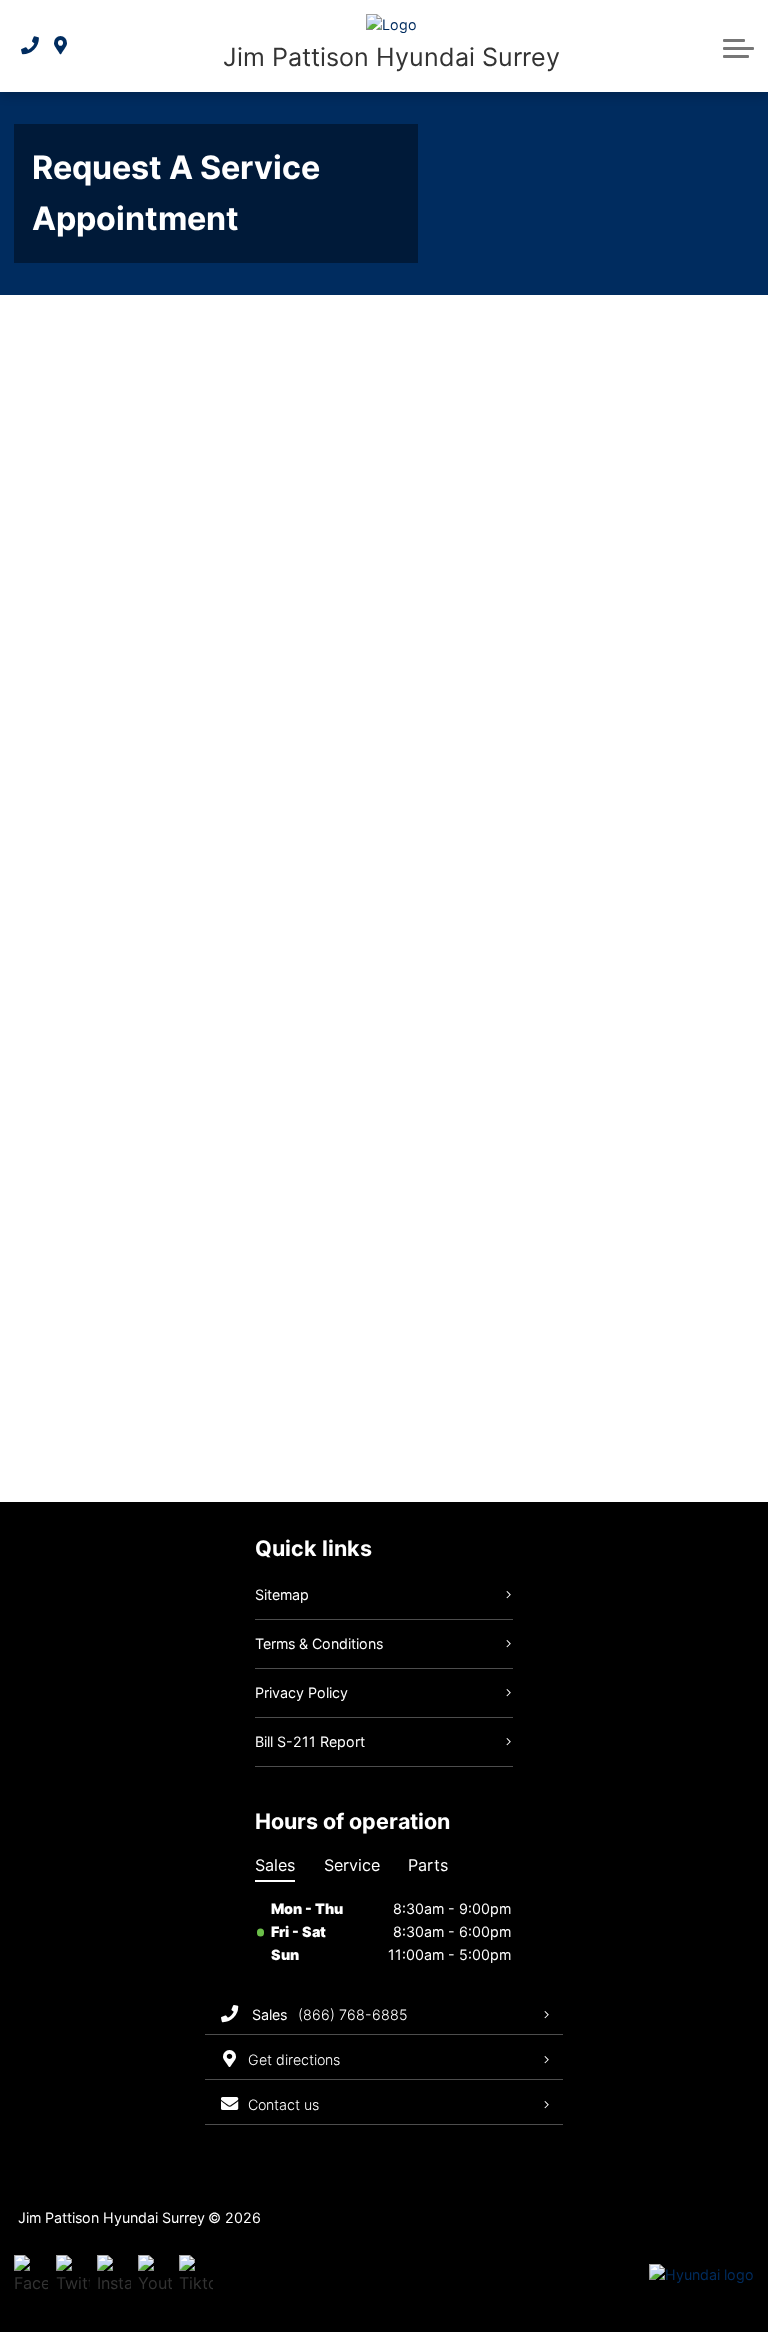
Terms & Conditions (319, 1643)
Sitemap (282, 1594)
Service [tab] (352, 1865)
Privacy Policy (301, 1692)
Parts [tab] (428, 1865)
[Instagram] (114, 2276)
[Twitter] (73, 2276)
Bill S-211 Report (310, 1741)
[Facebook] (31, 2276)
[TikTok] (196, 2276)
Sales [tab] (275, 1865)
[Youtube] (155, 2276)
